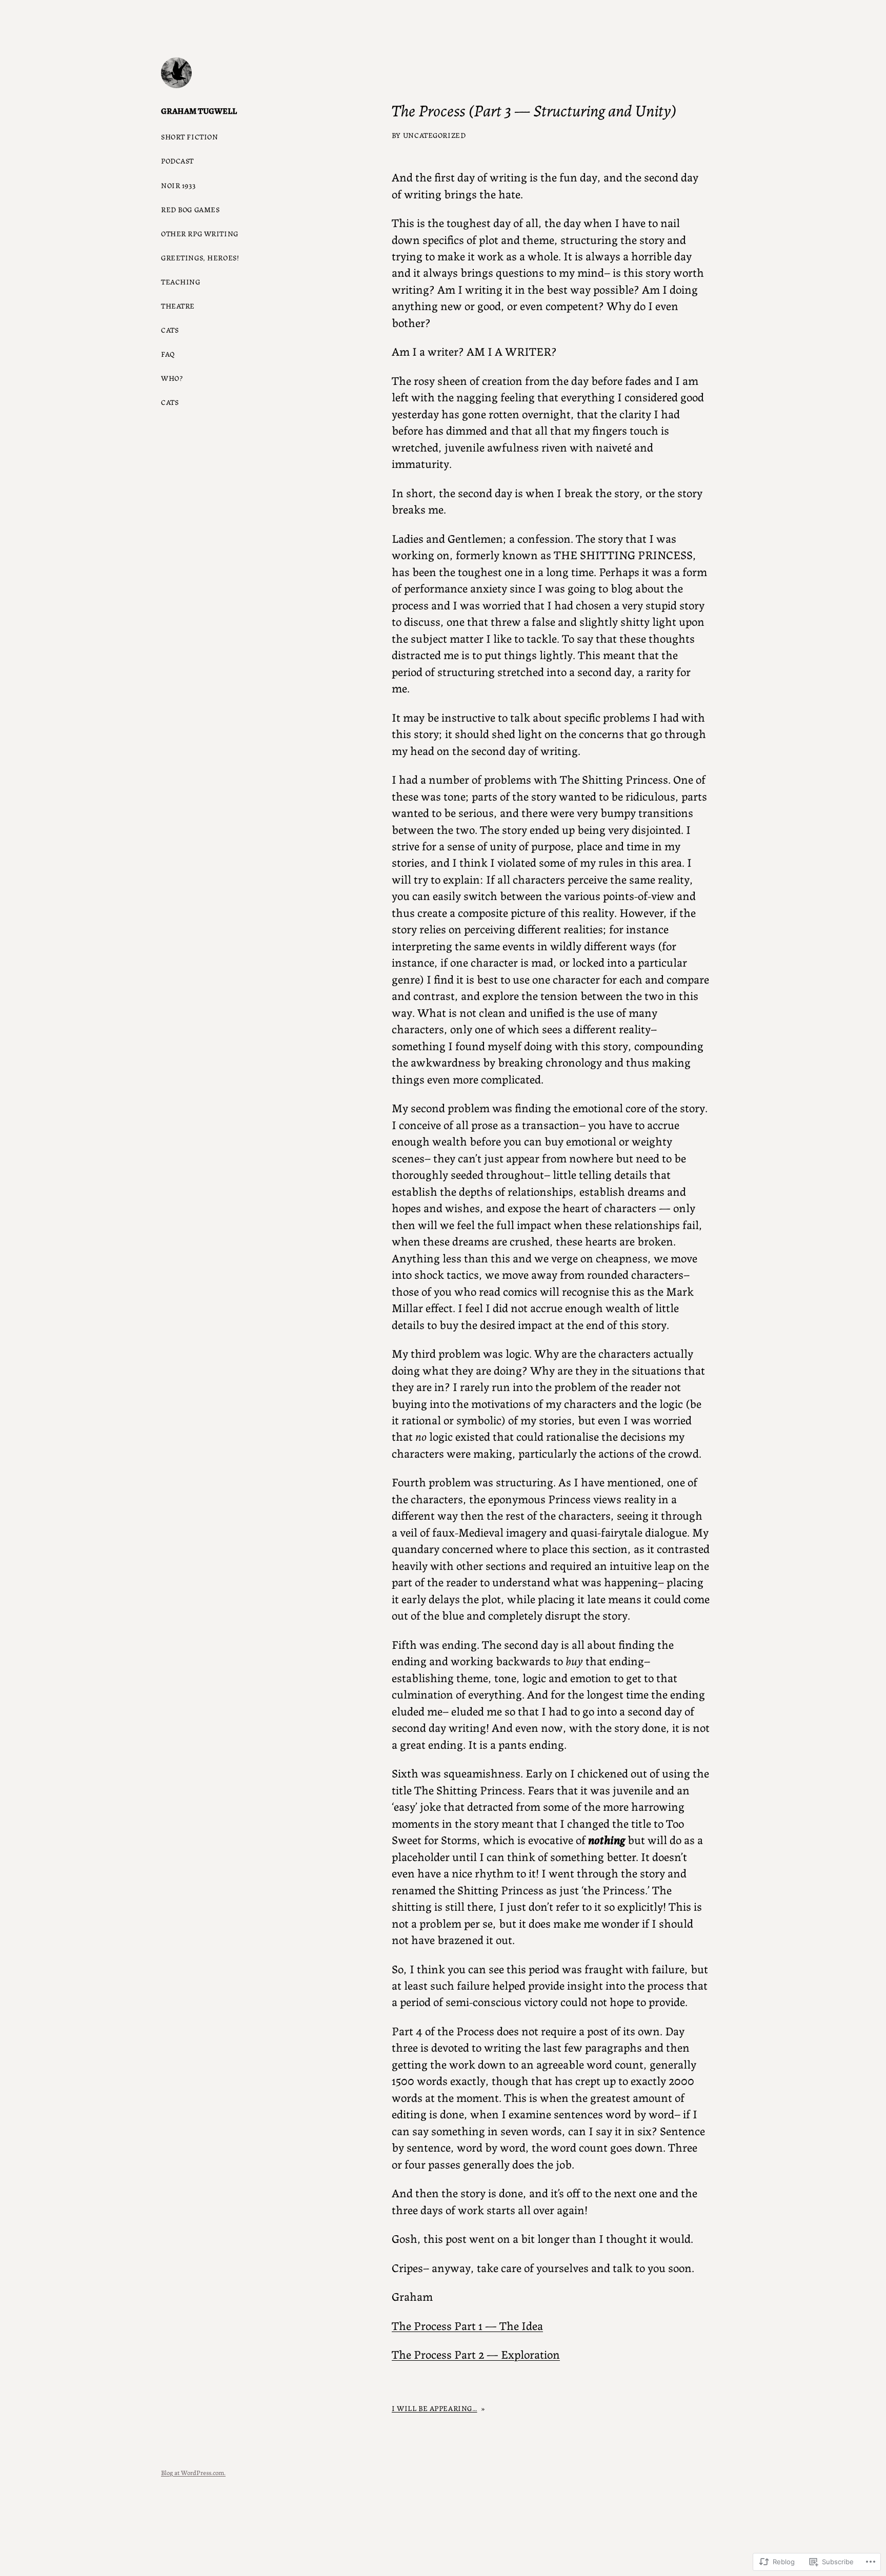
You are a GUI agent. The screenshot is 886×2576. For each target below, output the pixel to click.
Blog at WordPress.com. (193, 2472)
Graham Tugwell (199, 110)
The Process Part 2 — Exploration (476, 2354)
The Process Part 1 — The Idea (467, 2325)
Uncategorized (435, 135)
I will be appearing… (435, 2408)
